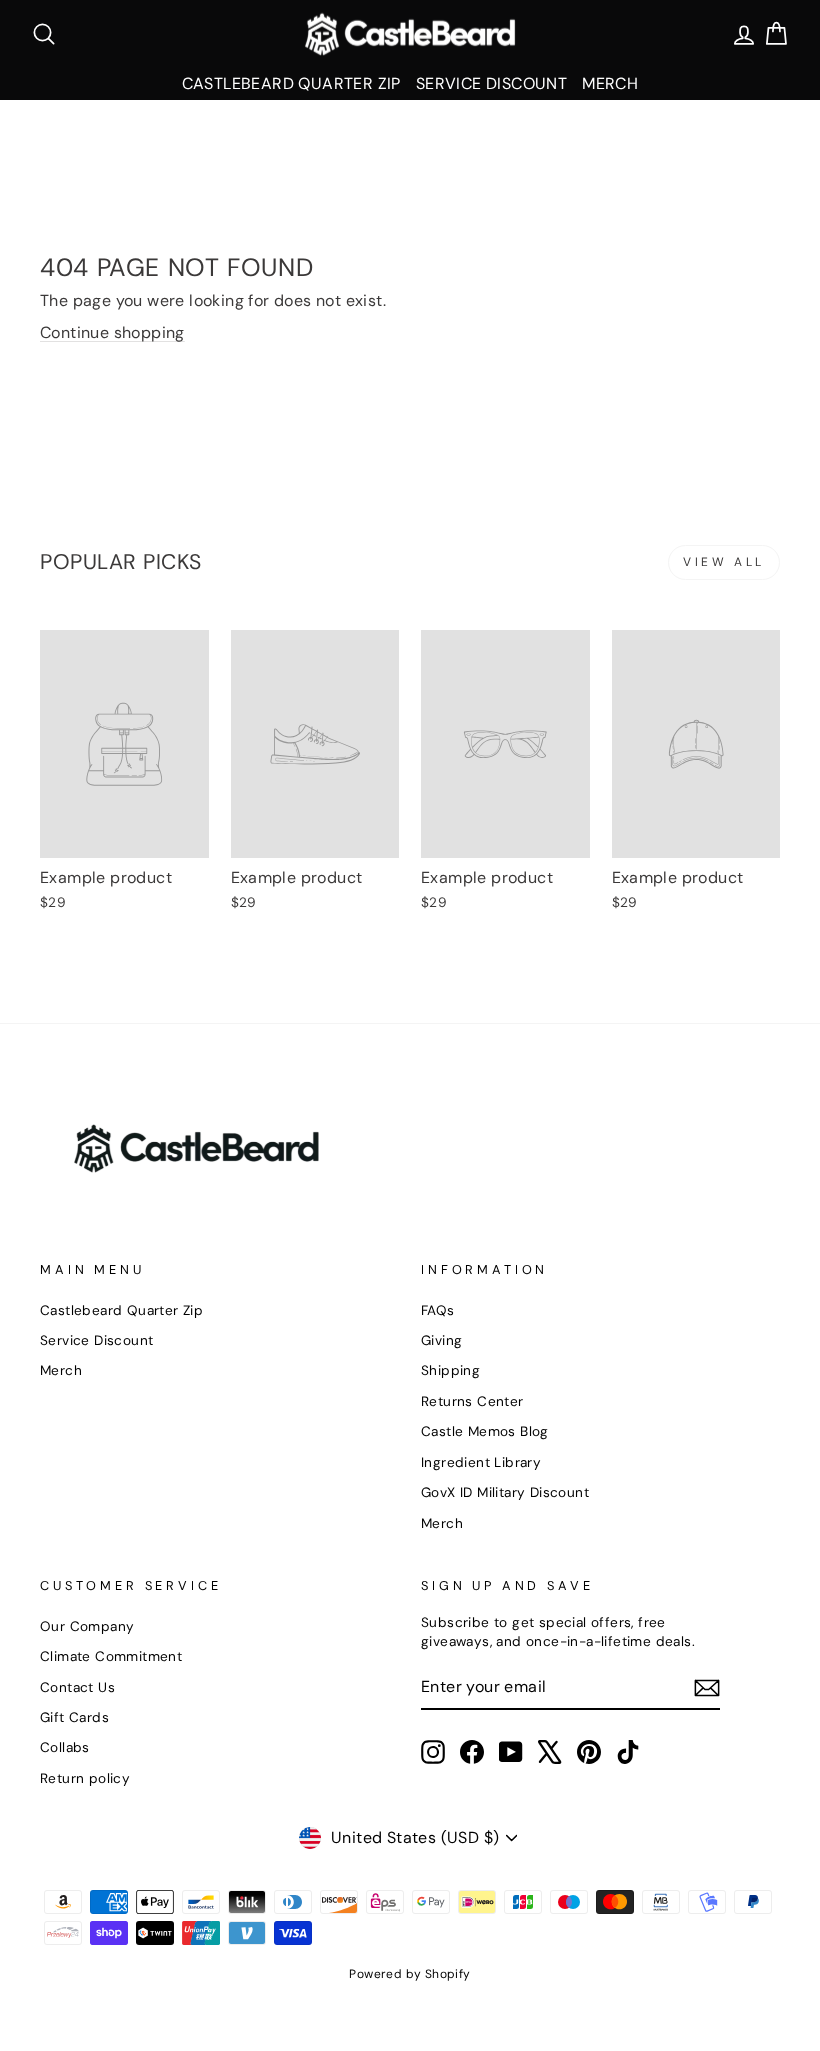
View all (724, 562)
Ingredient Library (481, 1462)
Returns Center (472, 1401)
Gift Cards (74, 1717)
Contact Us (77, 1687)
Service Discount (491, 83)
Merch (610, 83)
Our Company (87, 1626)
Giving (441, 1340)
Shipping (450, 1370)
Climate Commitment (111, 1656)
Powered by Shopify (409, 1974)
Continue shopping (112, 332)
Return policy (85, 1778)
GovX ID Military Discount (505, 1492)
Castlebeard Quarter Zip (291, 83)
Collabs (65, 1747)
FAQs (438, 1310)
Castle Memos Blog (485, 1431)
